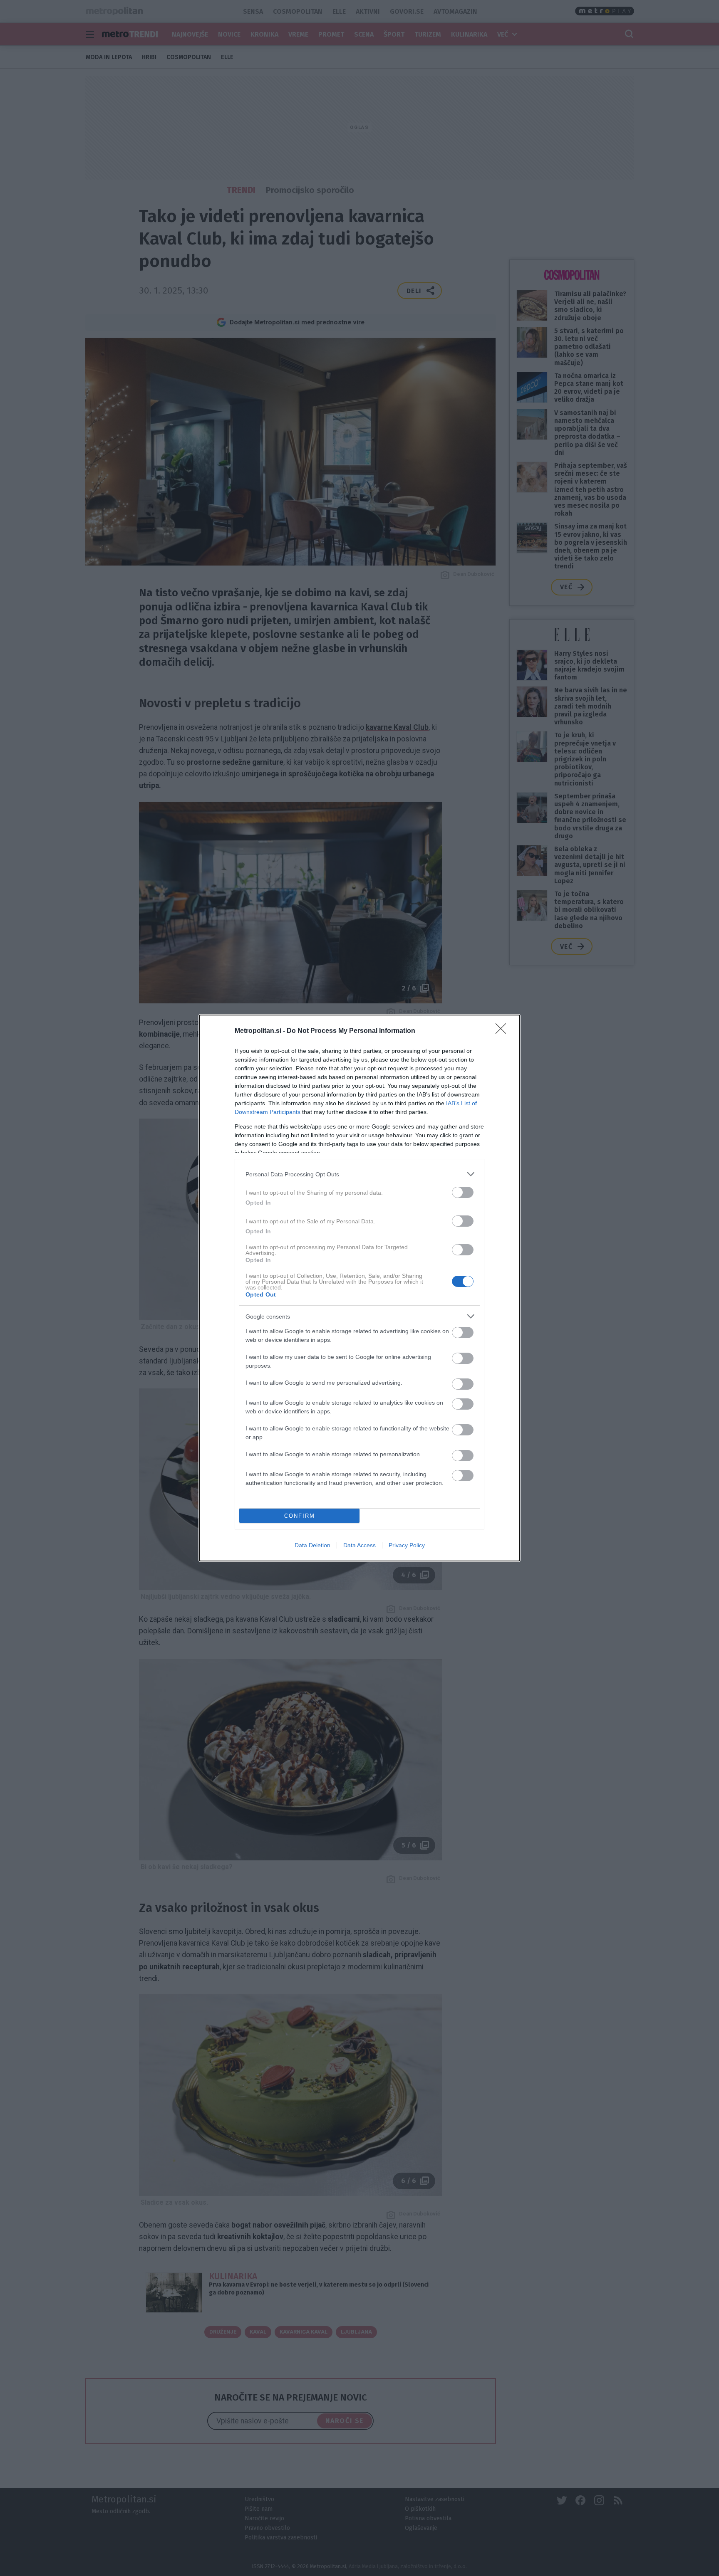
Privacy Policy (407, 1545)
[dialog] (359, 1288)
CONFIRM (300, 1516)
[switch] (463, 1192)
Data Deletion (312, 1545)
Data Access (359, 1545)
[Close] (503, 1031)
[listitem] (359, 1174)
